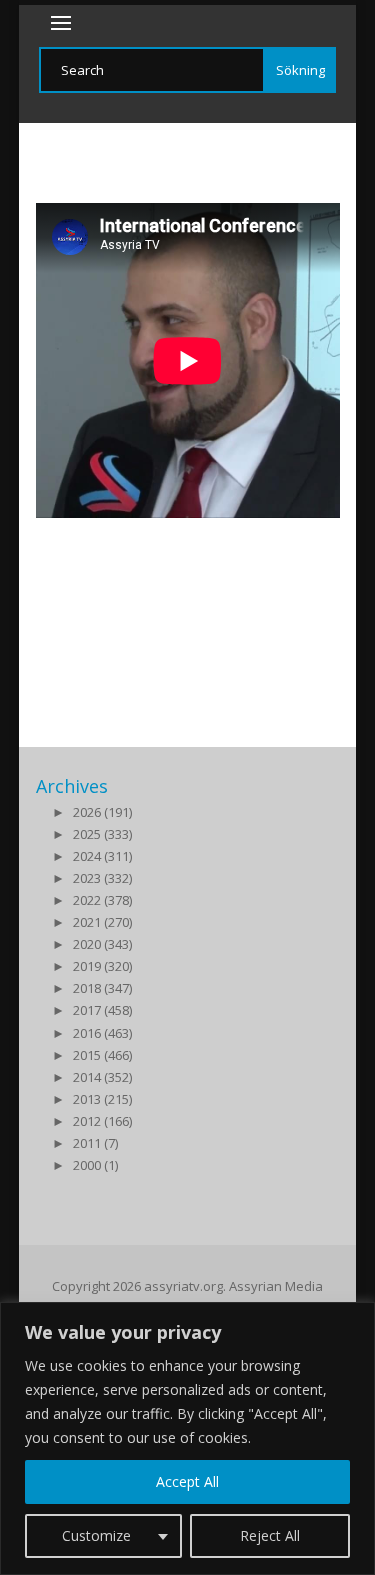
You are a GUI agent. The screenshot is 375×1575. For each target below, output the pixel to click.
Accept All (187, 1481)
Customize (96, 1535)
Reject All (270, 1535)
